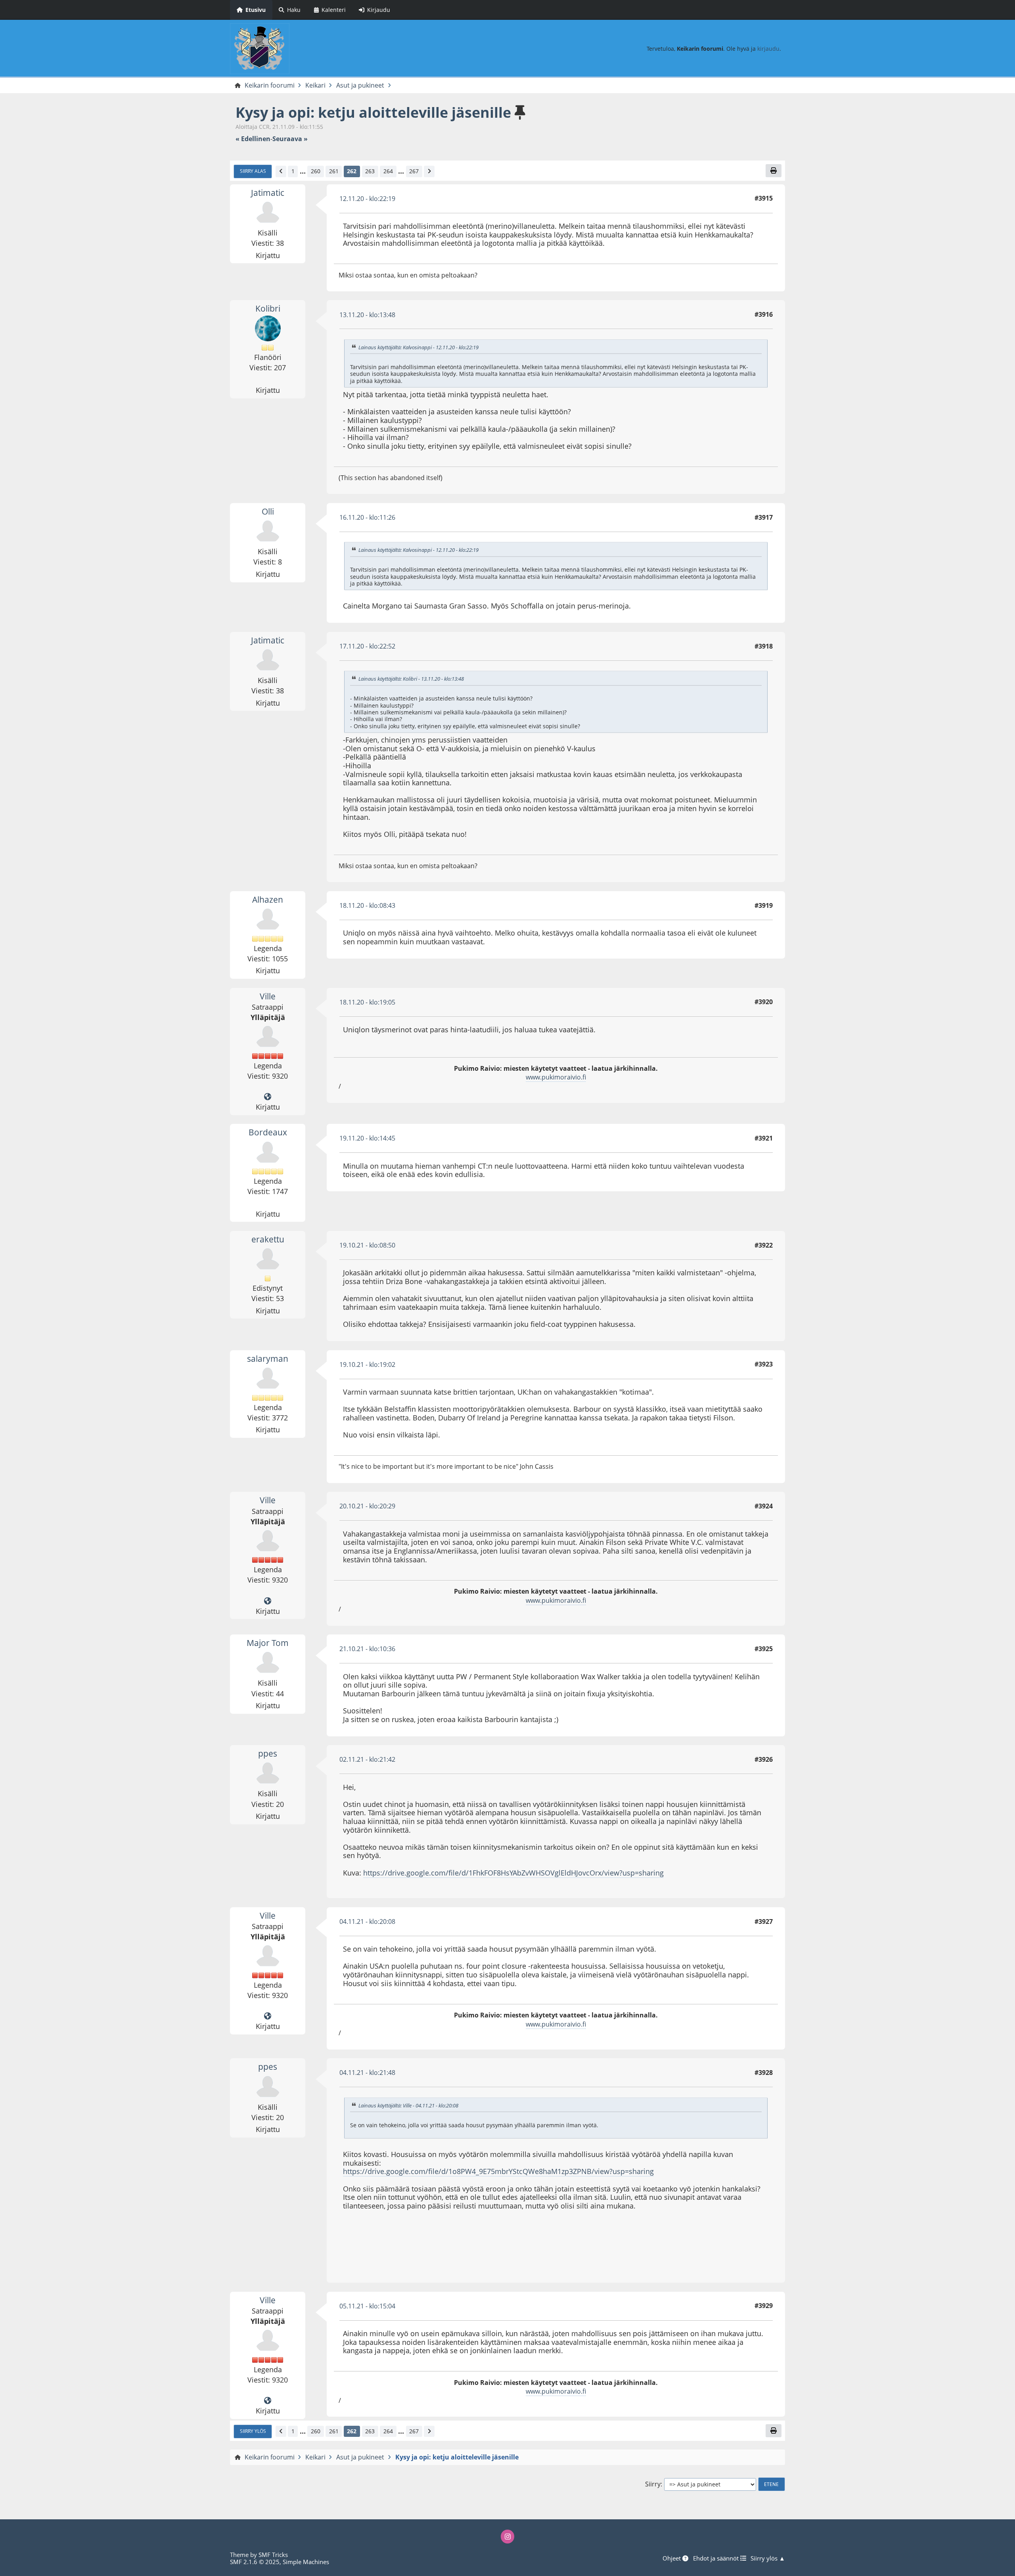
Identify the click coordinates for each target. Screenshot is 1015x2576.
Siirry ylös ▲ (768, 2558)
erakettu (268, 1239)
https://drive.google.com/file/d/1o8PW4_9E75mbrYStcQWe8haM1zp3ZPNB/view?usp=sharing (498, 2171)
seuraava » (290, 139)
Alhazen (268, 899)
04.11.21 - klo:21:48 (367, 2073)
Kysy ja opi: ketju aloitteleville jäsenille (373, 112)
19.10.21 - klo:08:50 (367, 1245)
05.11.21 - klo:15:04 (367, 2306)
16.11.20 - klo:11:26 (367, 517)
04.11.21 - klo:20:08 (367, 1921)
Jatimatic (268, 193)
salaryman (268, 1359)
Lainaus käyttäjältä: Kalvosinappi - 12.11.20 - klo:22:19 (418, 347)
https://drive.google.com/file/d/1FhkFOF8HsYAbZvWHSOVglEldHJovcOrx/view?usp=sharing (513, 1873)
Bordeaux (268, 1132)
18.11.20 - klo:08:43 (367, 905)
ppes (268, 1753)
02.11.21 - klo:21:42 (367, 1759)
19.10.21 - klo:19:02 (367, 1365)
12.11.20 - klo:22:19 (367, 199)
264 (388, 171)
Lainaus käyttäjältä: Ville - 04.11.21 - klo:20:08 (408, 2105)
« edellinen (253, 139)
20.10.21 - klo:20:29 (367, 1506)
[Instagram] (507, 2536)
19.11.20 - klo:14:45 (367, 1138)
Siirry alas (253, 171)
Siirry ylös (253, 2431)
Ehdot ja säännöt (717, 2558)
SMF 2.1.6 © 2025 (255, 2562)
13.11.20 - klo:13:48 (367, 315)
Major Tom (268, 1643)
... (303, 171)
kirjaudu (768, 49)
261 (334, 171)
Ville (268, 996)
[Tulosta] (774, 170)
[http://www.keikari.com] (268, 1097)
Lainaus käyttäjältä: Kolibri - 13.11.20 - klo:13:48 (411, 679)
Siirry (653, 2484)
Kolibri (268, 308)
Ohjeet (672, 2558)
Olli (268, 511)
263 (370, 171)
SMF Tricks (273, 2555)
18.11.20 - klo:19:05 (367, 1002)
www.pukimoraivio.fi (556, 1077)
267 (414, 171)
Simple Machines (306, 2562)
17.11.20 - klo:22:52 (367, 646)
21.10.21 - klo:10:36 (367, 1649)
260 (316, 171)
